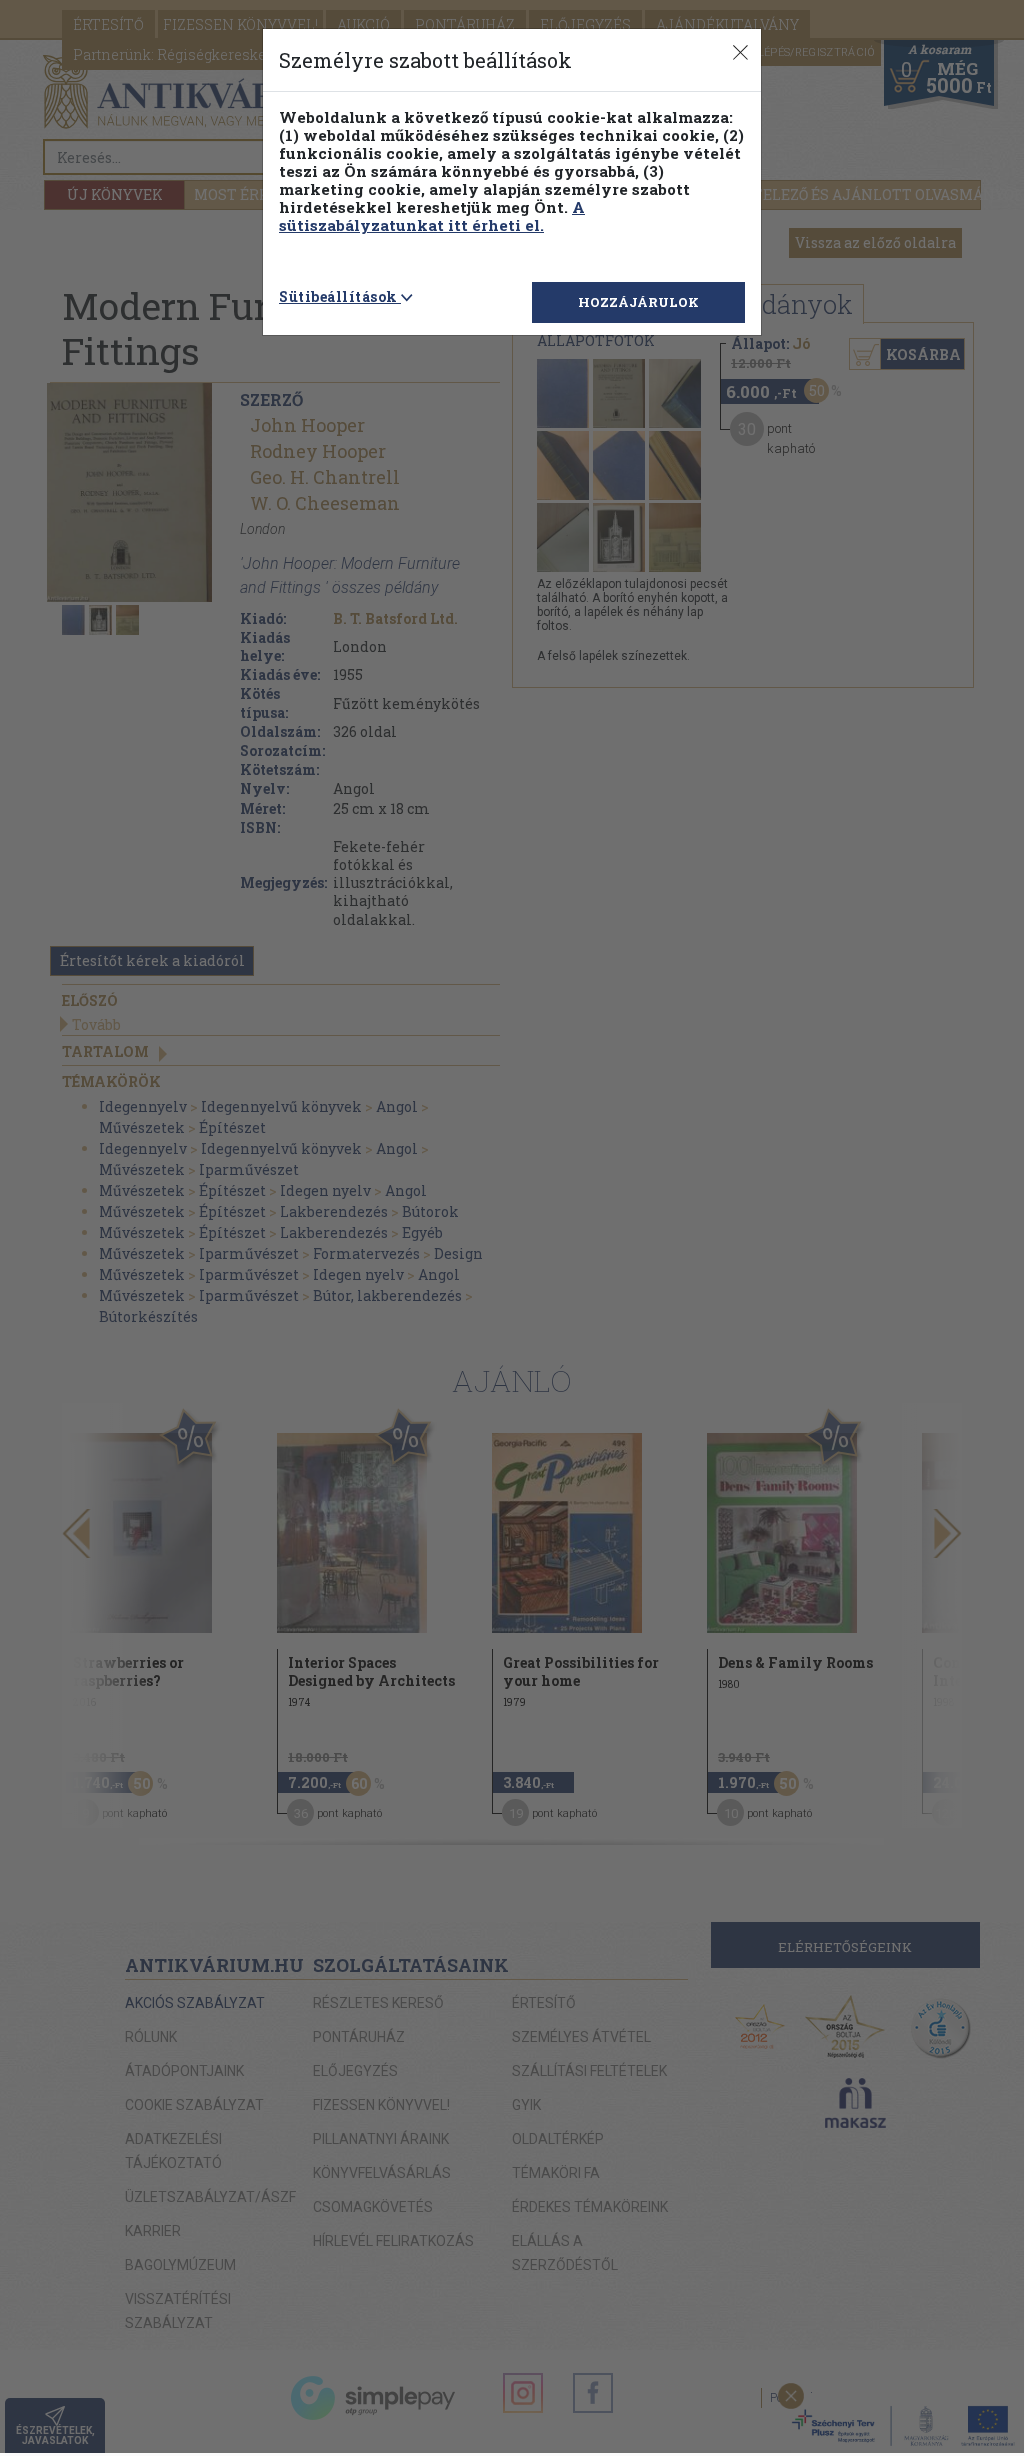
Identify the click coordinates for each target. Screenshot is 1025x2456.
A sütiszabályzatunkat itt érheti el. (432, 216)
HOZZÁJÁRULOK (638, 302)
